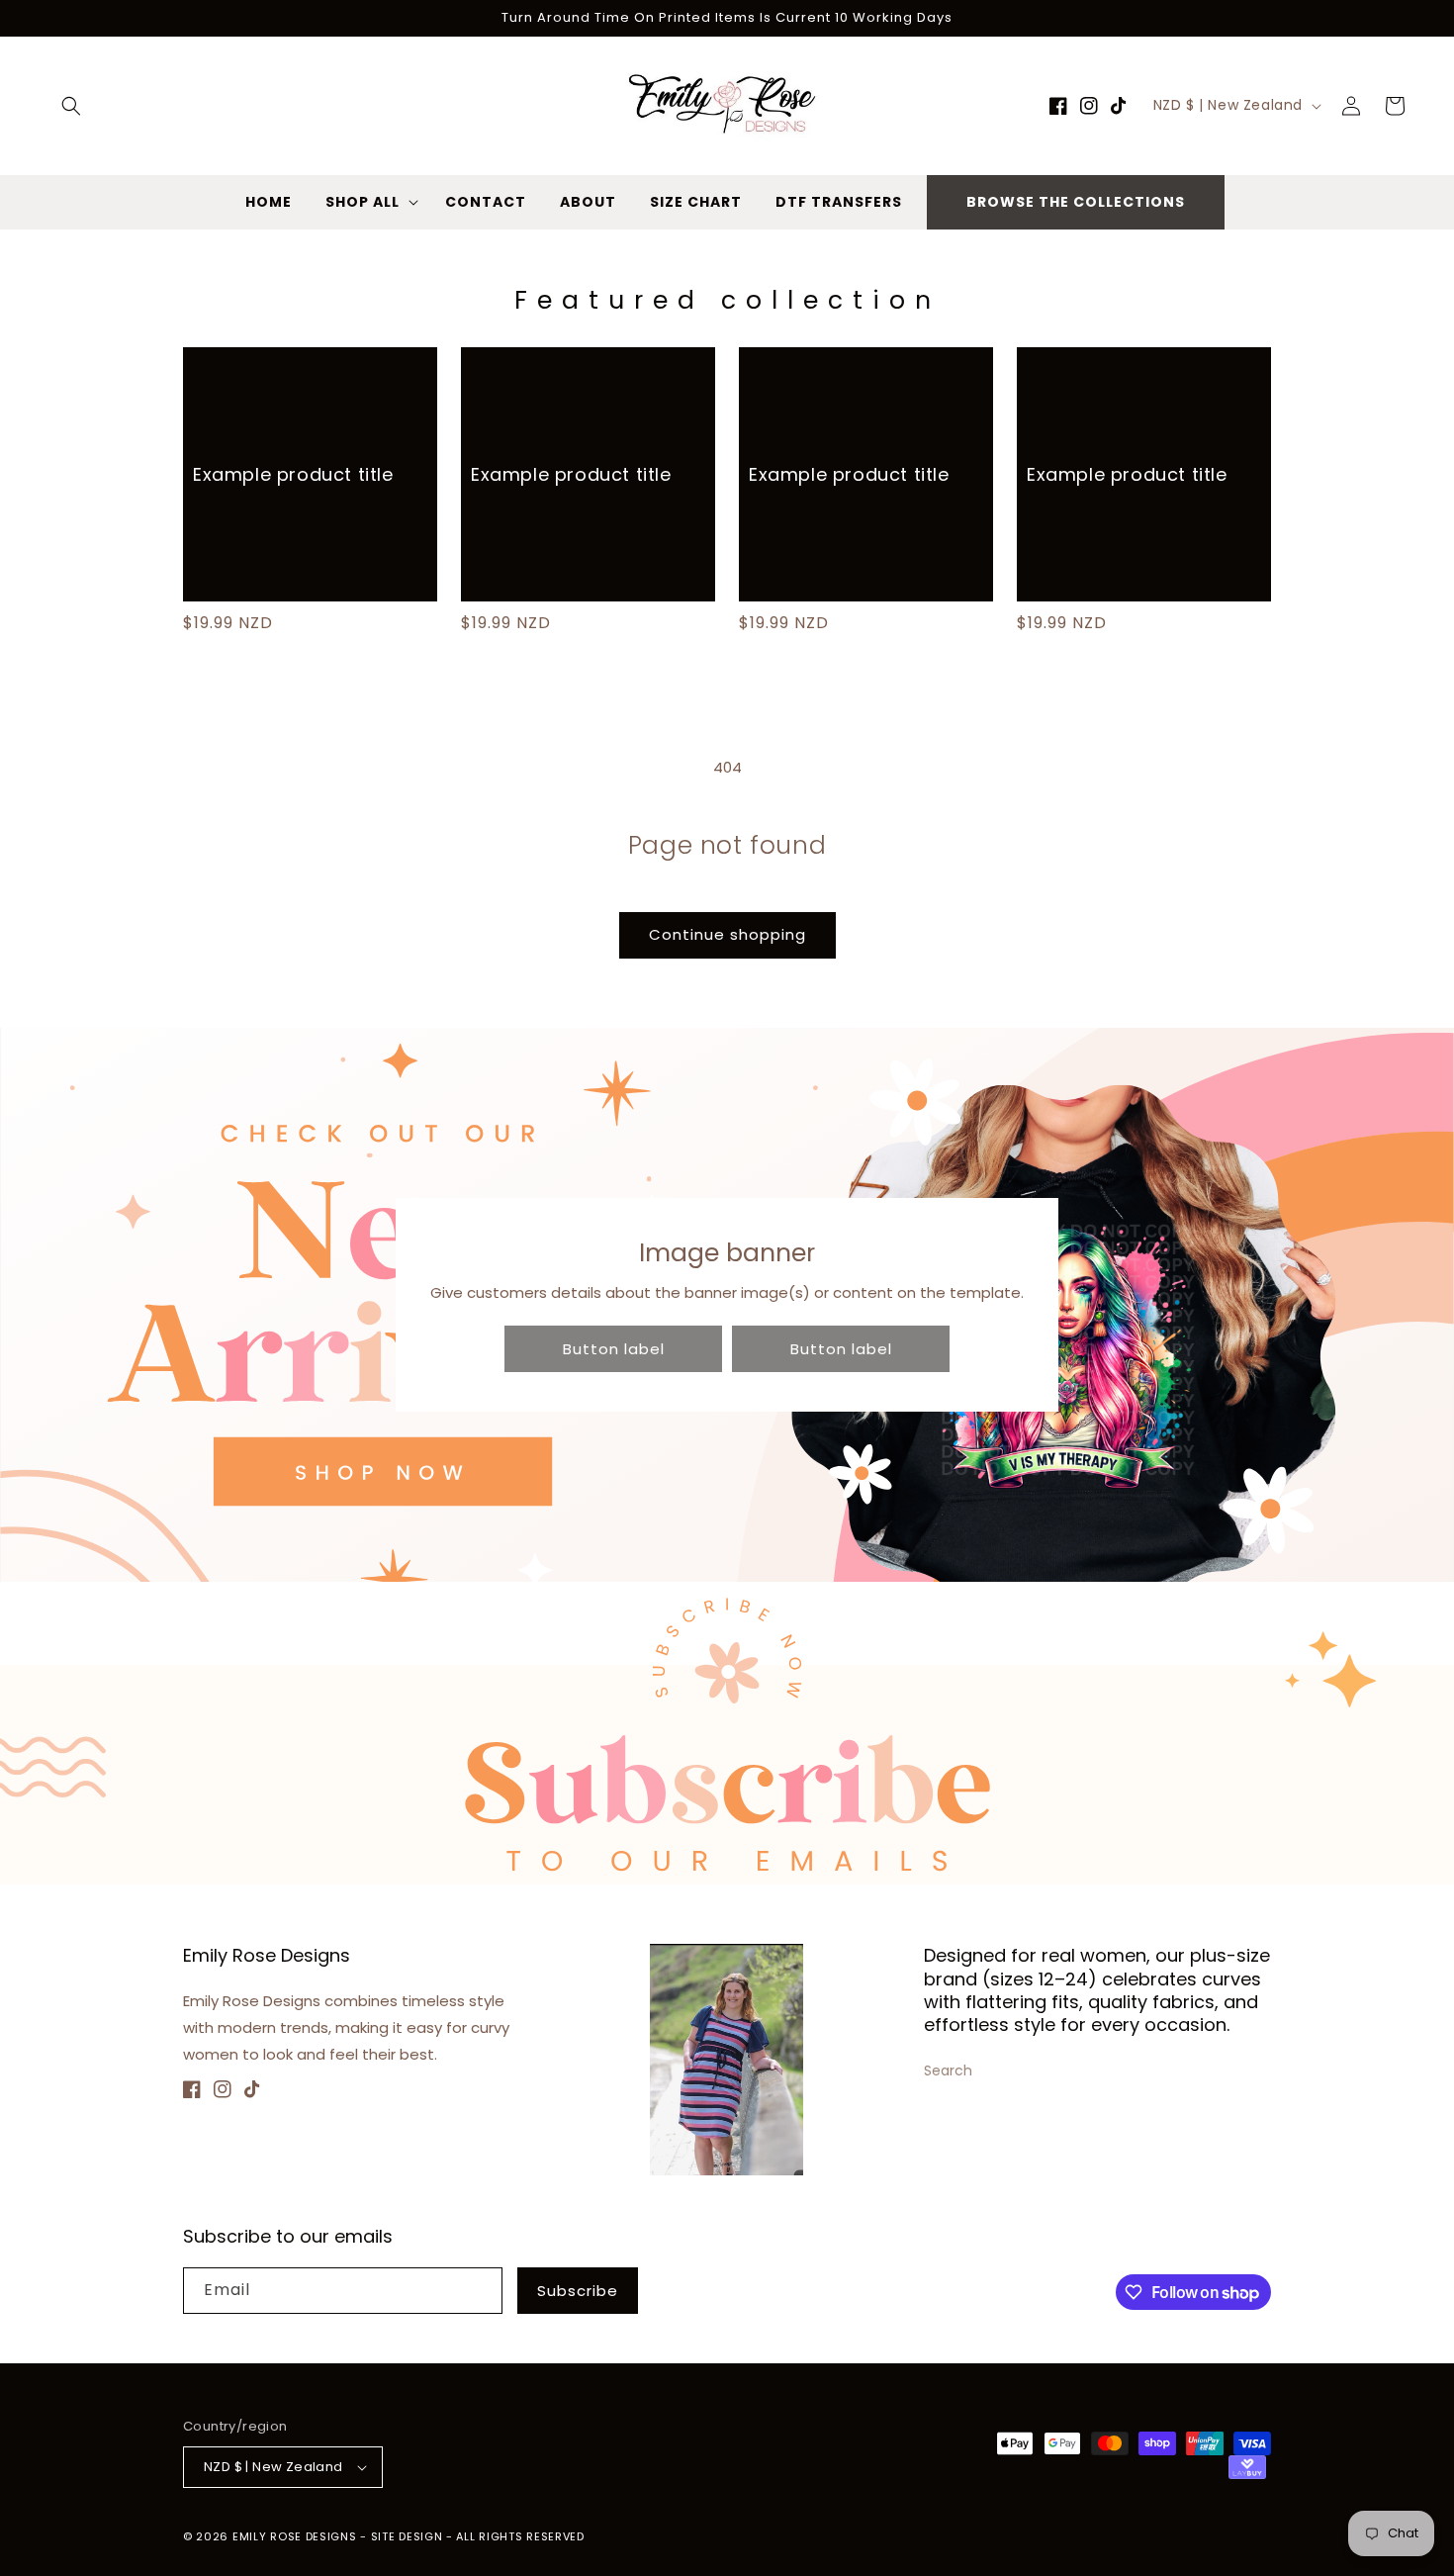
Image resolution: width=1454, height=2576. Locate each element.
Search (948, 2070)
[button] (71, 106)
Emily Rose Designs (295, 2536)
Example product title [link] (293, 474)
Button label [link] (614, 1349)
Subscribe (578, 2291)
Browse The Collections (1076, 202)
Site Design (407, 2536)
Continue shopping (727, 934)
